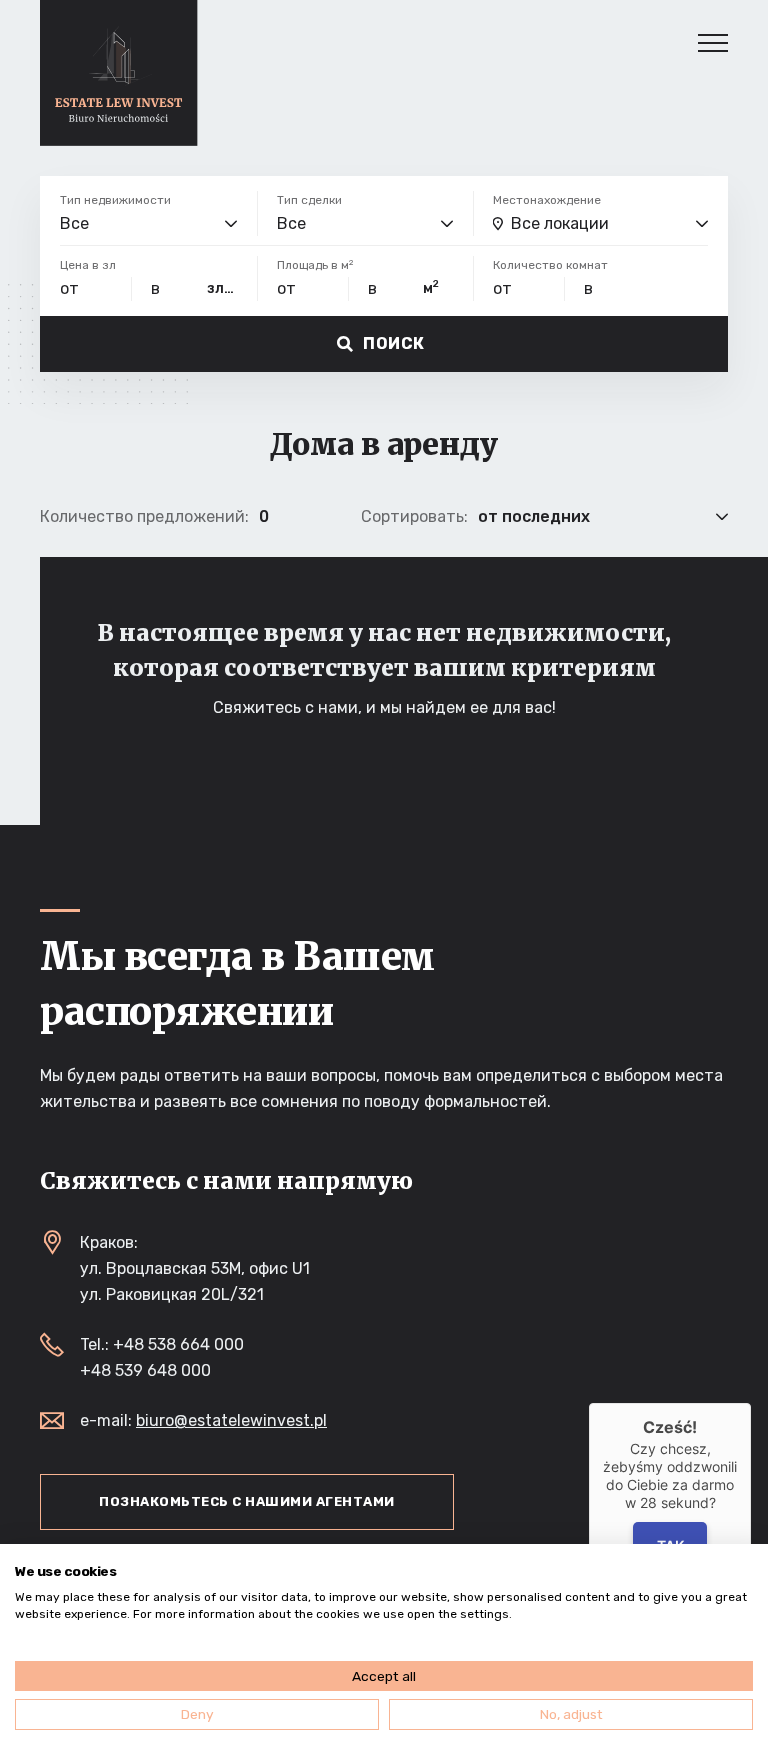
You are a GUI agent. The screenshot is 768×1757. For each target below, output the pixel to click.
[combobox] (148, 224)
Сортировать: (414, 516)
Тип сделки (309, 200)
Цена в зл (88, 265)
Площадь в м (315, 265)
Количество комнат (550, 265)
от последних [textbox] (534, 516)
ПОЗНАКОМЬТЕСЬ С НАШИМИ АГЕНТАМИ (247, 1501)
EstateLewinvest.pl (119, 73)
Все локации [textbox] (560, 223)
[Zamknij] (751, 1403)
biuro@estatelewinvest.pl (231, 1420)
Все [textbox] (74, 223)
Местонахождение (547, 200)
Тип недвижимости (115, 200)
